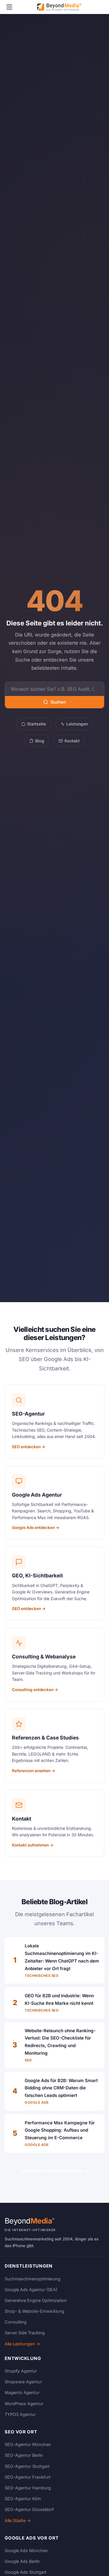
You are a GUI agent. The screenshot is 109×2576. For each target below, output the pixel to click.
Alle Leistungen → (22, 2344)
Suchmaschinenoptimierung (33, 2279)
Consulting (16, 2322)
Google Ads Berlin (22, 2561)
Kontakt (72, 741)
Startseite (36, 724)
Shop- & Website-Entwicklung (34, 2311)
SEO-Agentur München (28, 2444)
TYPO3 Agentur (20, 2414)
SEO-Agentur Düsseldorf (29, 2509)
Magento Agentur (22, 2392)
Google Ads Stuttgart (26, 2572)
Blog (40, 741)
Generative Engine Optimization (36, 2300)
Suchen (58, 702)
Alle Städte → (18, 2520)
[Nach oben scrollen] (93, 2566)
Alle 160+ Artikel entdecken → (55, 2171)
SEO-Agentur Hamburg (28, 2488)
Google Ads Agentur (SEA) (31, 2290)
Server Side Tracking (25, 2333)
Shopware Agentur (23, 2382)
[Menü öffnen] (9, 7)
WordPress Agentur (24, 2404)
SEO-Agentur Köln (23, 2499)
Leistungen (77, 724)
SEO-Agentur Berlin (24, 2455)
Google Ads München (26, 2550)
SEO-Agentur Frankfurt (28, 2477)
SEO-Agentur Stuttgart (27, 2466)
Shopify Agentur (21, 2371)
